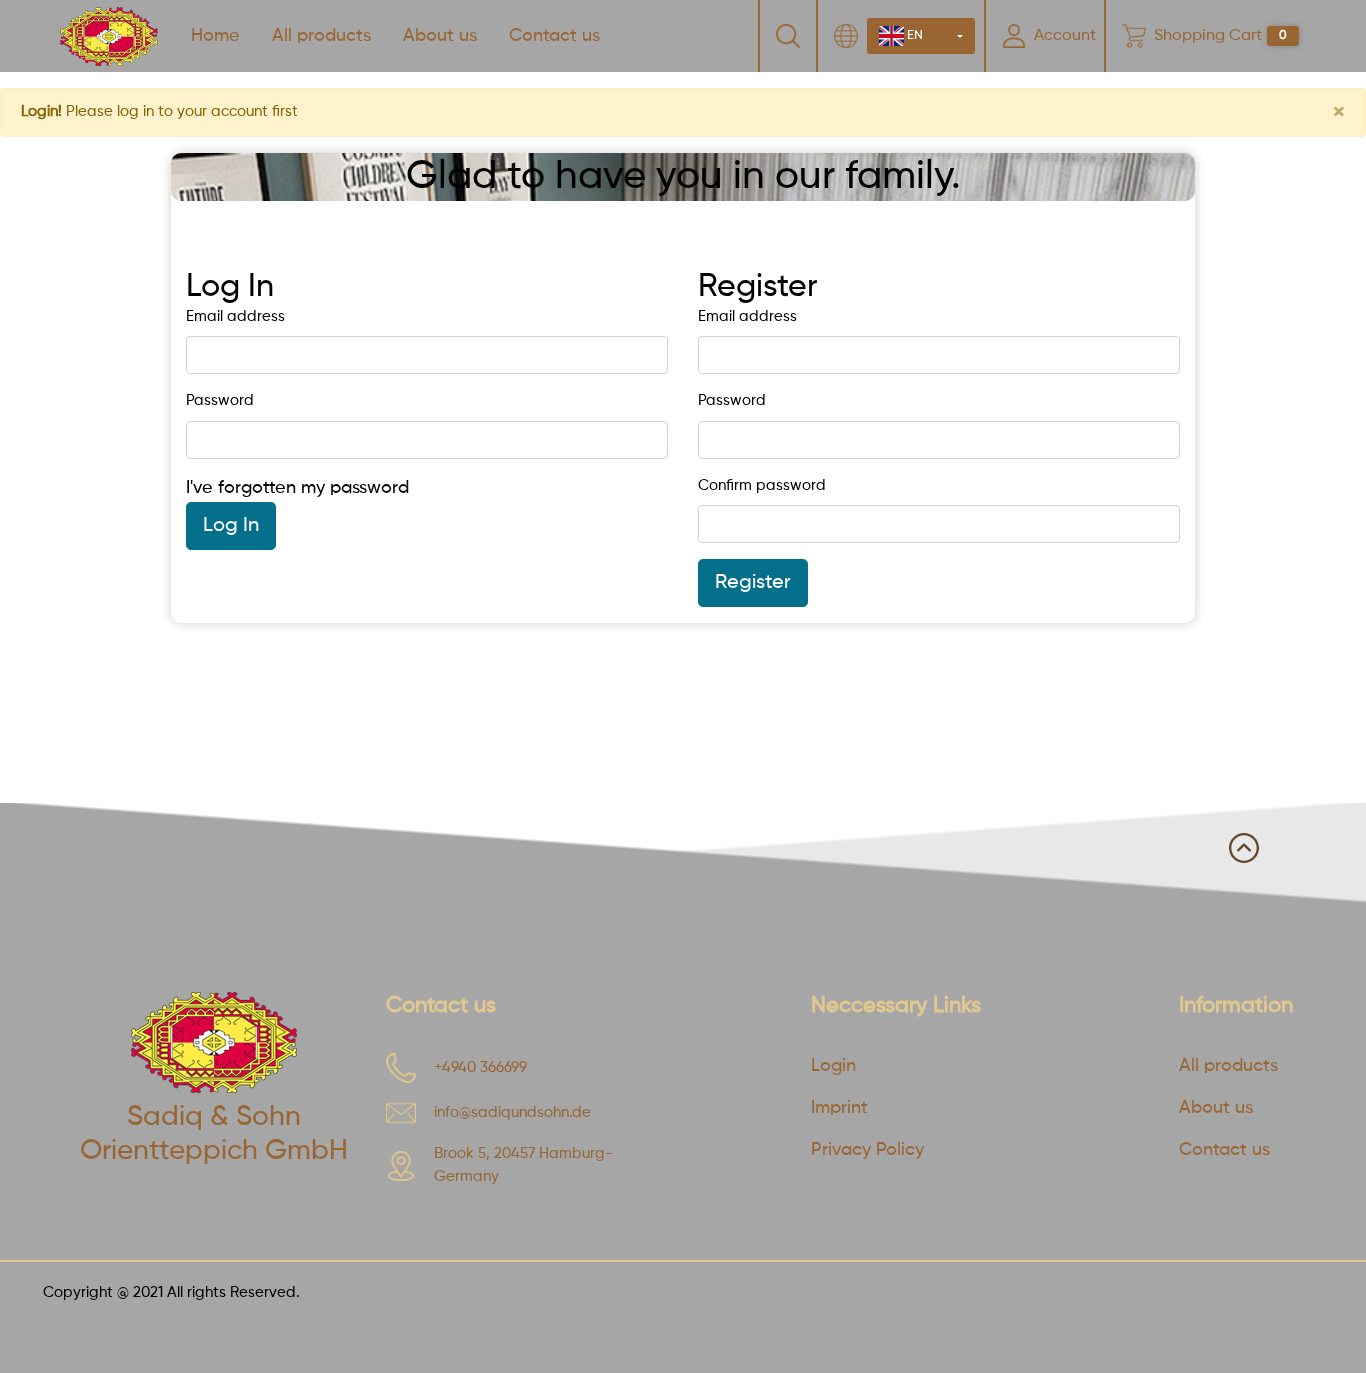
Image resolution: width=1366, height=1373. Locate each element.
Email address (235, 316)
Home (215, 36)
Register (753, 583)
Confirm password (762, 485)
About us (440, 36)
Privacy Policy (867, 1150)
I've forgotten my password (297, 488)
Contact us (554, 36)
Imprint (839, 1108)
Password (220, 400)
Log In (231, 526)
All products (321, 36)
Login (833, 1066)
